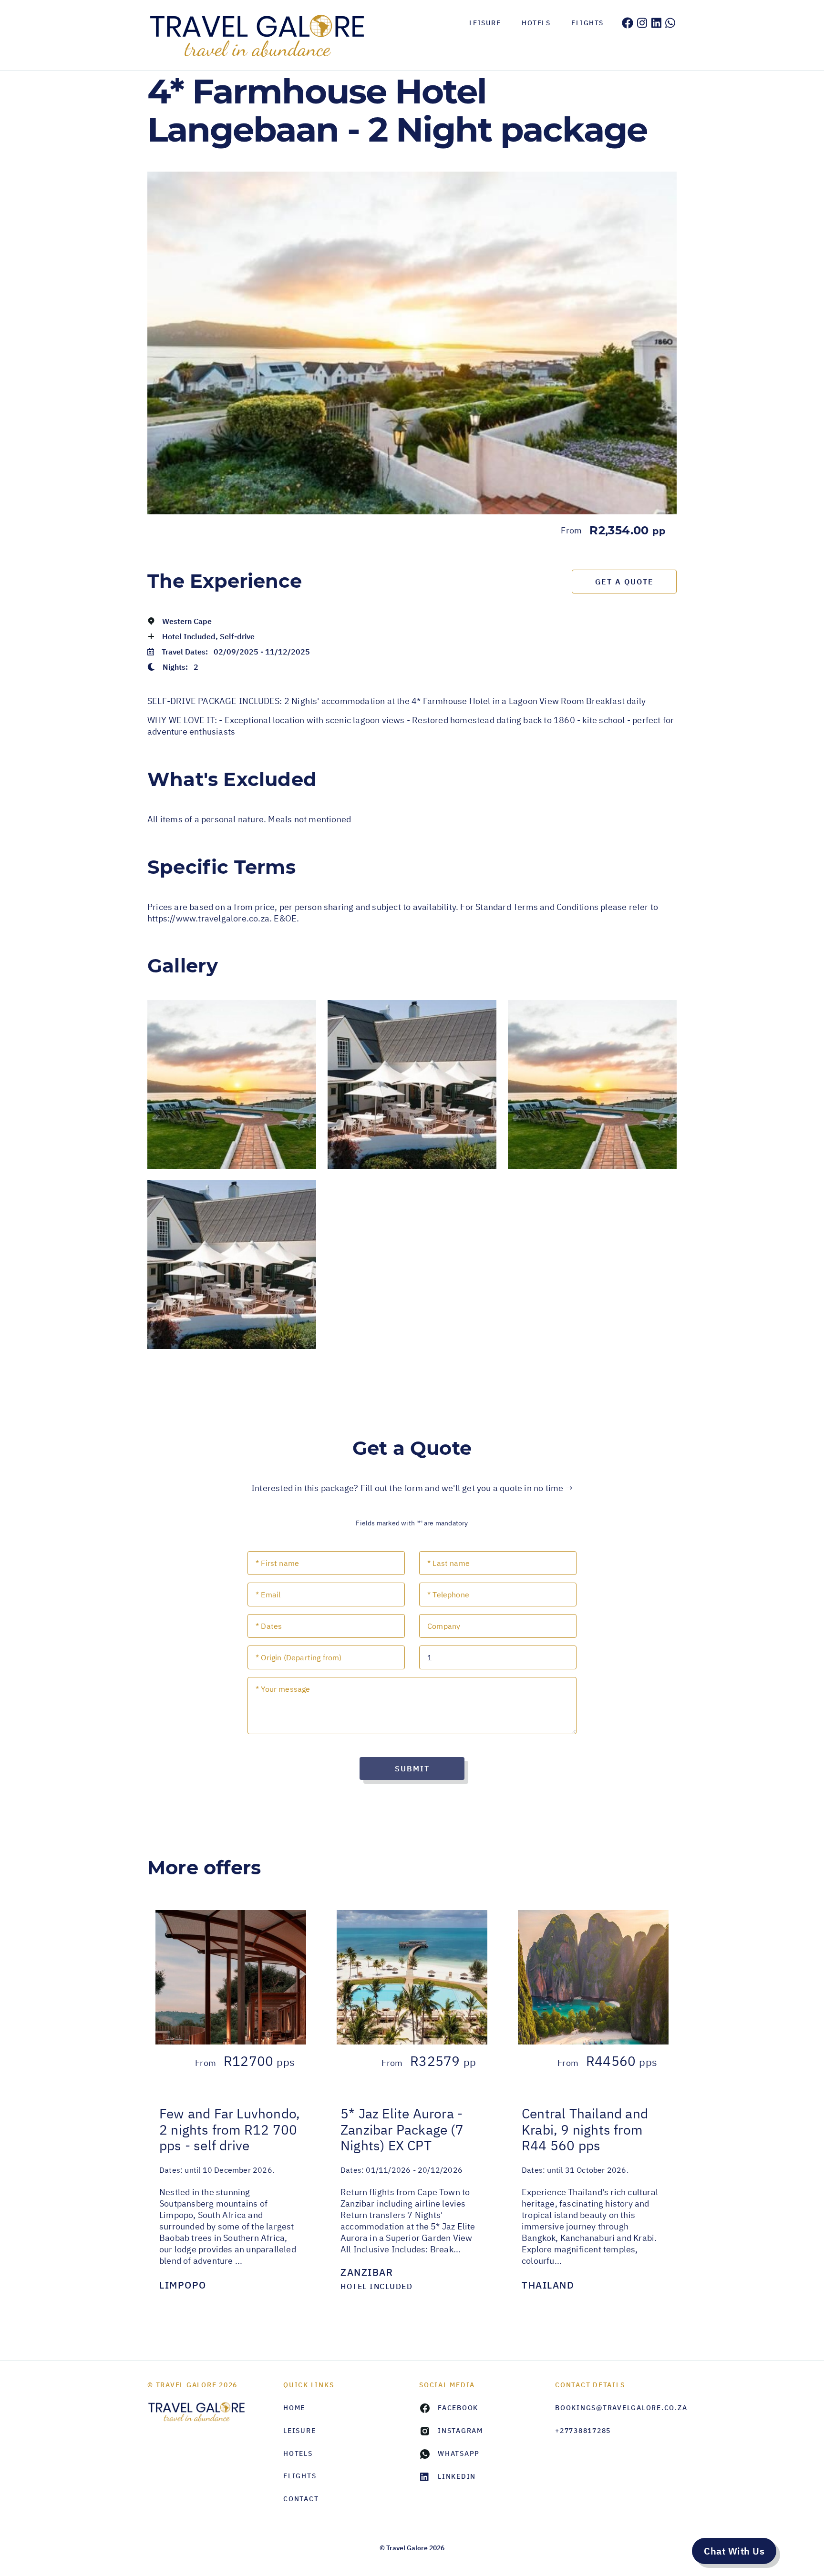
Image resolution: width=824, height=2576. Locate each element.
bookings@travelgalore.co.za (616, 2408)
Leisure (485, 23)
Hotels (536, 23)
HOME (294, 2408)
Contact (301, 2499)
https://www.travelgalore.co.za (208, 918)
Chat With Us (734, 2551)
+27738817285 (583, 2431)
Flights (587, 23)
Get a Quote (624, 582)
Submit (412, 1768)
